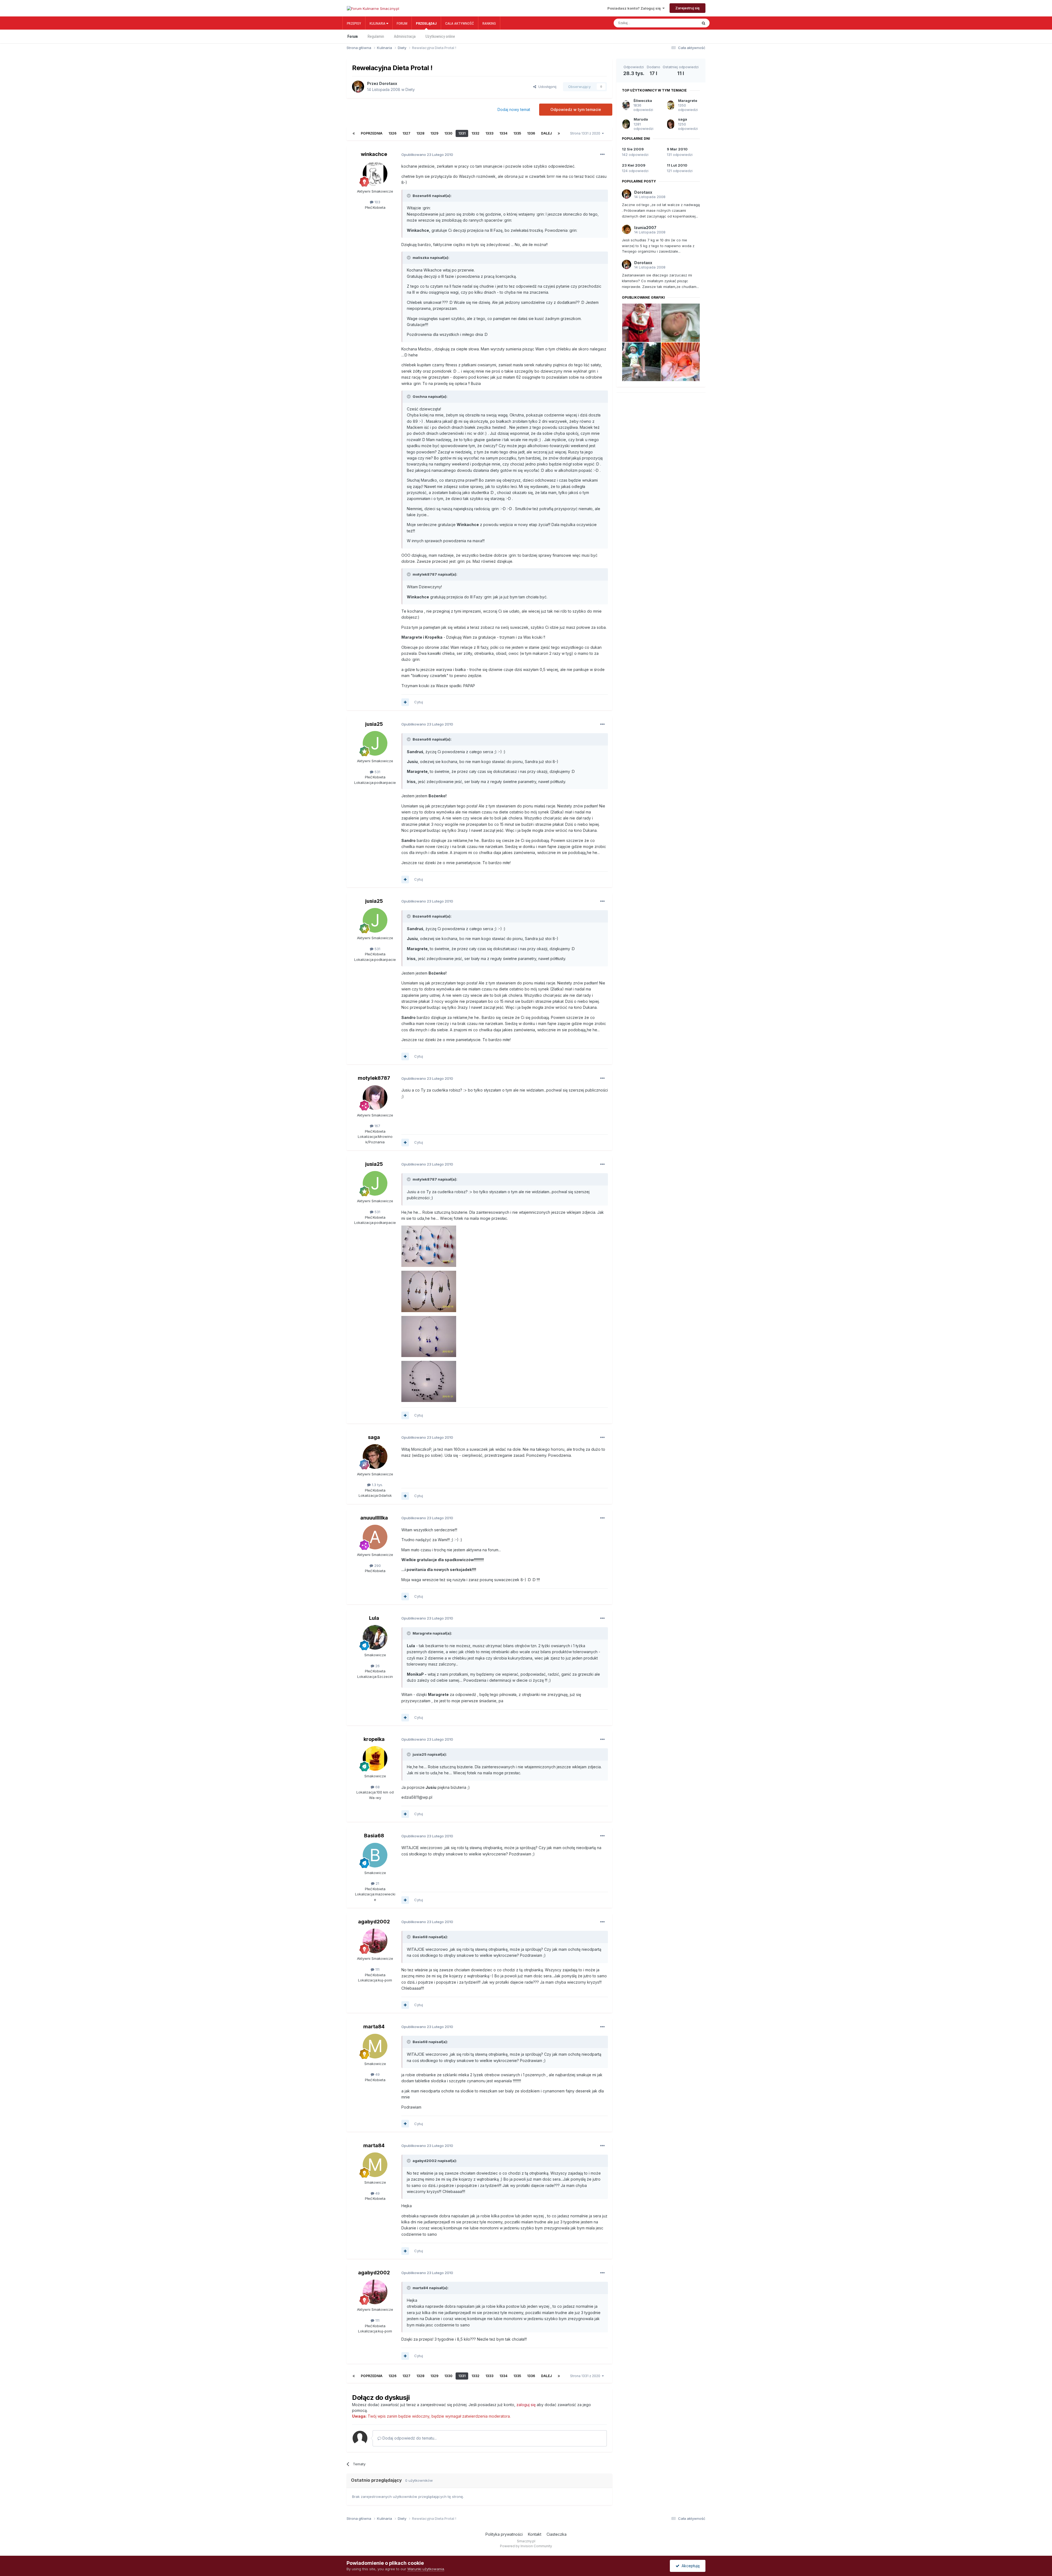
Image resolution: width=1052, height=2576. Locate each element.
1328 (420, 133)
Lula (374, 1618)
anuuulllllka (374, 1518)
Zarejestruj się (687, 8)
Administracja (405, 36)
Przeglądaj (426, 23)
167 (377, 1126)
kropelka (374, 1739)
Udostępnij (546, 87)
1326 (392, 133)
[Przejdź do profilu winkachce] (375, 174)
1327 (406, 133)
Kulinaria (378, 23)
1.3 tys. (377, 1485)
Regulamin (376, 36)
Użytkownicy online (440, 36)
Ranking (489, 23)
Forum (402, 23)
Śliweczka (643, 101)
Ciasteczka (557, 2534)
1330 (448, 133)
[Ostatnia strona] (559, 133)
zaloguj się (526, 2405)
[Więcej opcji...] (602, 155)
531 (377, 772)
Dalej (546, 133)
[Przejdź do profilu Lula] (375, 1637)
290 (377, 1566)
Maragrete (688, 101)
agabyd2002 (374, 1922)
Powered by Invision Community (526, 2546)
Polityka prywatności (504, 2534)
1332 (475, 133)
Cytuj (419, 702)
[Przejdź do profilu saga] (375, 1457)
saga (374, 1437)
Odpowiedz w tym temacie (576, 109)
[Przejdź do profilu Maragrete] (671, 105)
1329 (434, 133)
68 (377, 1787)
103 (377, 202)
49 (377, 2074)
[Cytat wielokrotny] (405, 702)
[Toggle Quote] (409, 196)
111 (377, 1969)
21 (377, 1883)
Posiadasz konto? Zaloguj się (635, 8)
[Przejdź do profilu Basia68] (375, 1855)
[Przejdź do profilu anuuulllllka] (375, 1537)
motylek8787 (374, 1078)
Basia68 (374, 1836)
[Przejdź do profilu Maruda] (626, 124)
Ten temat (683, 23)
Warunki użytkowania (426, 2569)
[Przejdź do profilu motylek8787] (375, 1098)
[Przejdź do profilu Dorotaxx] (358, 87)
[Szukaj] (704, 23)
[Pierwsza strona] (354, 133)
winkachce (374, 154)
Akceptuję (690, 2566)
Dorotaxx (388, 83)
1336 (531, 133)
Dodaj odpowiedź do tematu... (409, 2438)
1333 (489, 133)
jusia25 (374, 724)
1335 (517, 133)
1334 (503, 133)
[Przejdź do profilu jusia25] (375, 743)
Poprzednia (372, 133)
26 (377, 1666)
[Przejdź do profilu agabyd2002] (375, 1941)
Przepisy (354, 23)
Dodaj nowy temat (514, 109)
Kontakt (535, 2534)
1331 (462, 133)
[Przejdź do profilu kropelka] (375, 1758)
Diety (410, 89)
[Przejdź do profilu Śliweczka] (626, 105)
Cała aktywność (460, 23)
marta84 (374, 2027)
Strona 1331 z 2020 (586, 133)
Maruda (641, 119)
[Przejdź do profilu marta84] (375, 2046)
